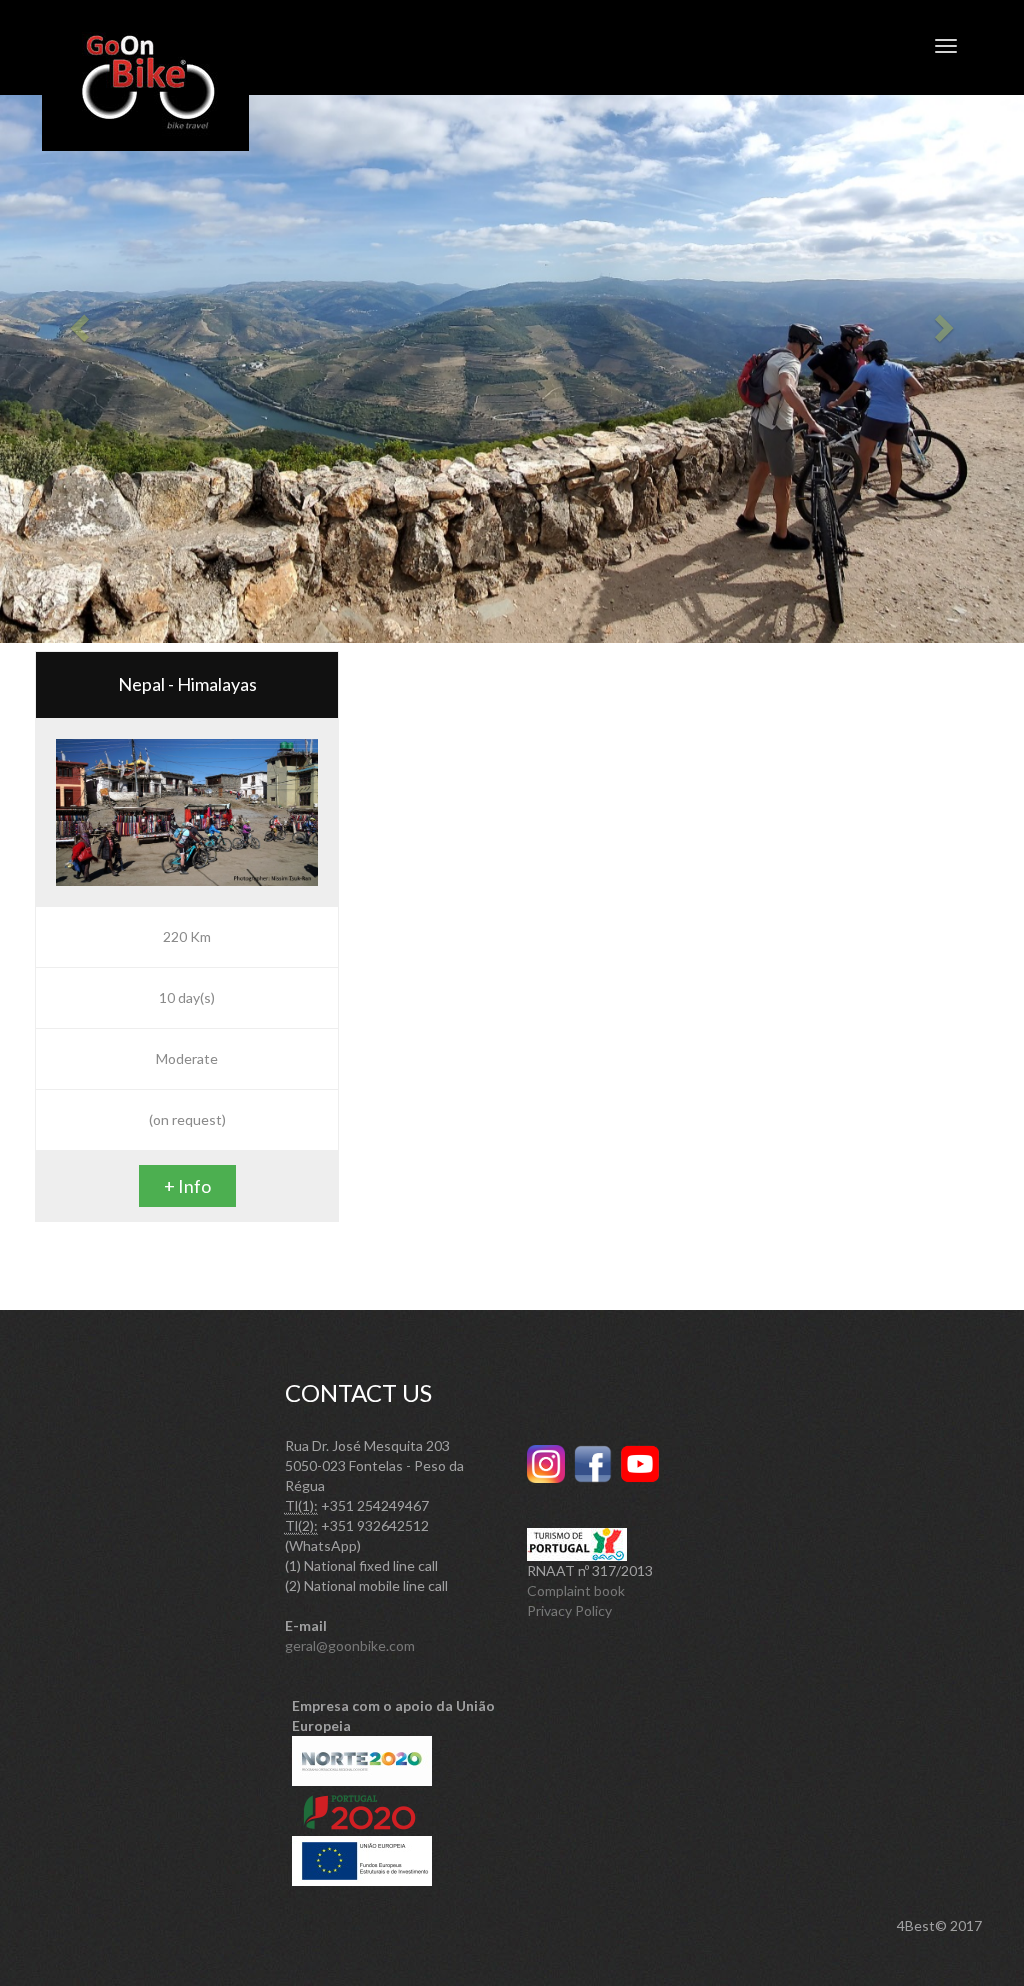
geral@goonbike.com (350, 1645)
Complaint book (576, 1590)
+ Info (187, 1186)
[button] (77, 321)
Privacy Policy (569, 1610)
